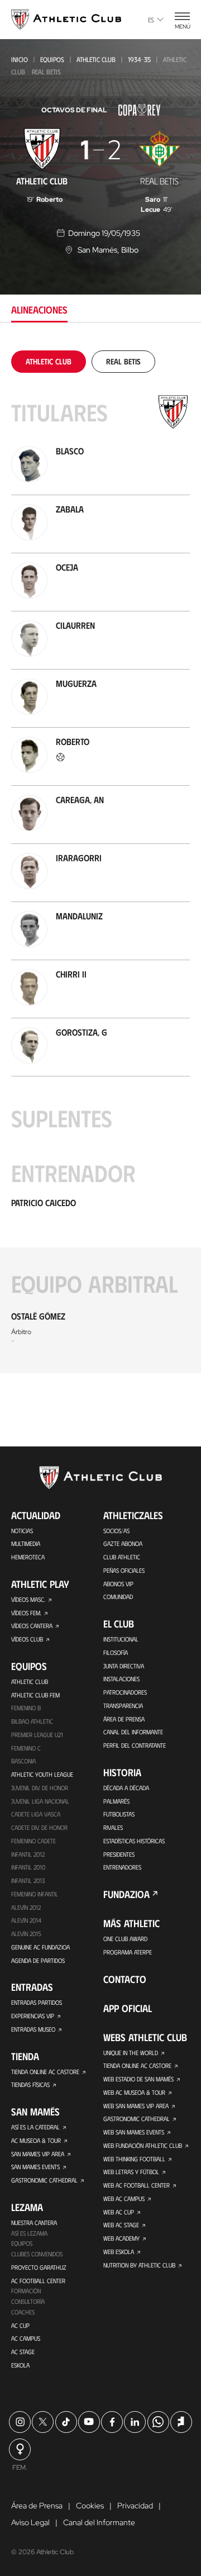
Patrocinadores (125, 1692)
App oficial (128, 2008)
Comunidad (118, 1597)
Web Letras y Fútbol (131, 2172)
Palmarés (116, 1801)
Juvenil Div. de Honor (40, 1788)
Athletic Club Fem (35, 1695)
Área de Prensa (124, 1719)
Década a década (126, 1788)
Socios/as (116, 1531)
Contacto (125, 1979)
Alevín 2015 (26, 1934)
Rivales (113, 1827)
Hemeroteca (28, 1557)
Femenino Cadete (33, 1841)
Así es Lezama (29, 2233)
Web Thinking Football (134, 2159)
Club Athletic (122, 1557)
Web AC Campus (124, 2198)
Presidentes (119, 1854)
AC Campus (26, 2338)
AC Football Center (38, 2281)
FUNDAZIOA (126, 1894)
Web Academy (121, 2238)
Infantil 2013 (28, 1880)
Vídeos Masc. (28, 1599)
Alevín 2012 (26, 1907)
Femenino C (26, 1748)
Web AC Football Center (137, 2185)
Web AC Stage (121, 2225)
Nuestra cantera (34, 2222)
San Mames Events (35, 2167)
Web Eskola (119, 2252)
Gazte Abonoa (123, 1543)
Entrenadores (122, 1867)
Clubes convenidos (37, 2254)
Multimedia (26, 1543)
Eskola (20, 2365)
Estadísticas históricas (134, 1841)
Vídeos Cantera (32, 1626)
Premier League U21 (37, 1735)
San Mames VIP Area (38, 2154)
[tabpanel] (100, 862)
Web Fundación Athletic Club (143, 2145)
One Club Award (125, 1939)
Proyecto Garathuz (39, 2267)
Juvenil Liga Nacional (40, 1801)
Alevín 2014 (26, 1920)
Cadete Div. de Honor (39, 1827)
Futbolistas (119, 1814)
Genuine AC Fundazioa (40, 1947)
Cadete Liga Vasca (36, 1814)
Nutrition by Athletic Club (139, 2265)
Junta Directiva (124, 1666)
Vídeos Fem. (26, 1613)
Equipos (52, 59)
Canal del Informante (133, 1732)
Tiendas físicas (30, 2084)
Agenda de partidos (38, 1960)
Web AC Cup (119, 2212)
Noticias (22, 1531)
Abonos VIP (118, 1584)
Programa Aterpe (128, 1952)
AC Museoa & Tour (36, 2140)
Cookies (90, 2506)
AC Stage (23, 2352)
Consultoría (28, 2301)
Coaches (23, 2312)
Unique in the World (131, 2053)
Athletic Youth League (42, 1774)
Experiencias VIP (33, 2016)
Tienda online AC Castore (45, 2072)
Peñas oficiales (124, 1570)
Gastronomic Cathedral (44, 2180)
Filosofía (116, 1652)
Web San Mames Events (134, 2132)
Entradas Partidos (37, 2002)
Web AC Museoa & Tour (134, 2092)
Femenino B (26, 1708)
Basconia (23, 1761)
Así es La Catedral (35, 2127)
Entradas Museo (33, 2029)
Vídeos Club (27, 1639)
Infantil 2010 (28, 1867)
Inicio (20, 59)
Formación (26, 2291)
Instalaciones (121, 1679)
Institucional (121, 1639)
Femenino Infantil (35, 1894)
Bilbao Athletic (32, 1721)
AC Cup (20, 2325)
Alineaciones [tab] (39, 310)
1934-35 (139, 59)
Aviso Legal (30, 2522)
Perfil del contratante (135, 1745)
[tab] (49, 361)
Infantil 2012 (28, 1854)
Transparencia (123, 1706)
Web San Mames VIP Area (136, 2106)
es (151, 20)
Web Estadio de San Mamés (138, 2079)
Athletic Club (96, 59)
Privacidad (135, 2506)
